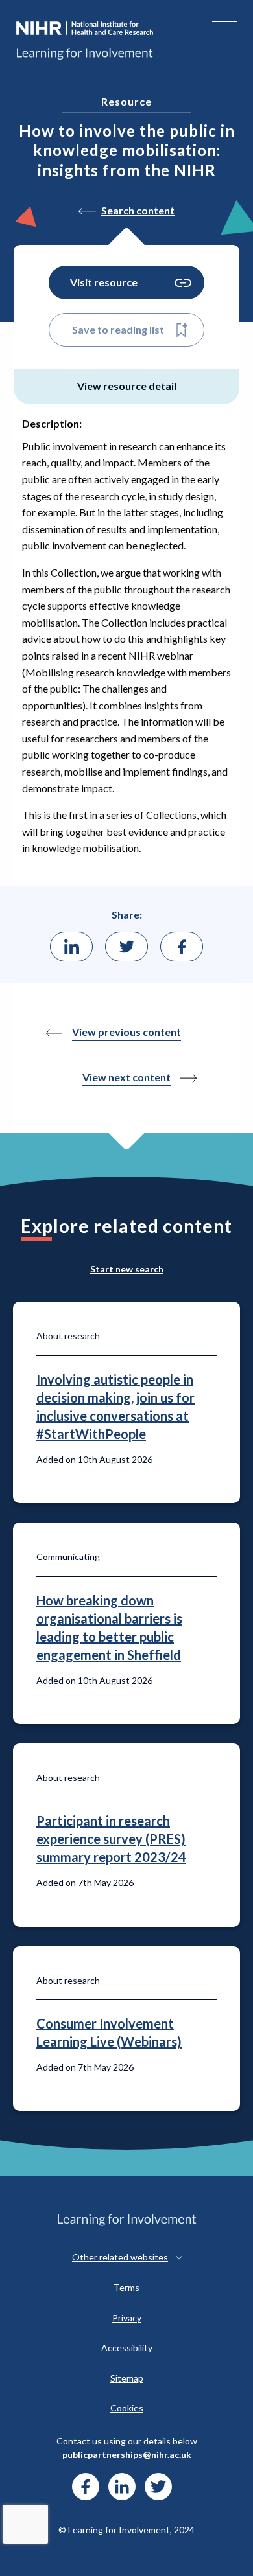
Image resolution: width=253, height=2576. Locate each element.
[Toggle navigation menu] (224, 27)
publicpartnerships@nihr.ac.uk (127, 2455)
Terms (126, 2287)
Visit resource (104, 282)
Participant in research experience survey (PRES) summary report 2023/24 (111, 1839)
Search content (138, 210)
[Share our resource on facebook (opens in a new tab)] (182, 947)
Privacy (127, 2318)
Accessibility (127, 2348)
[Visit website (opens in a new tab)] (86, 2487)
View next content (126, 1077)
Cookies (127, 2408)
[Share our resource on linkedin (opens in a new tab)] (71, 947)
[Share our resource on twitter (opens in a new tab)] (126, 947)
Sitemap (127, 2378)
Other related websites (120, 2257)
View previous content (126, 1032)
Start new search (127, 1269)
